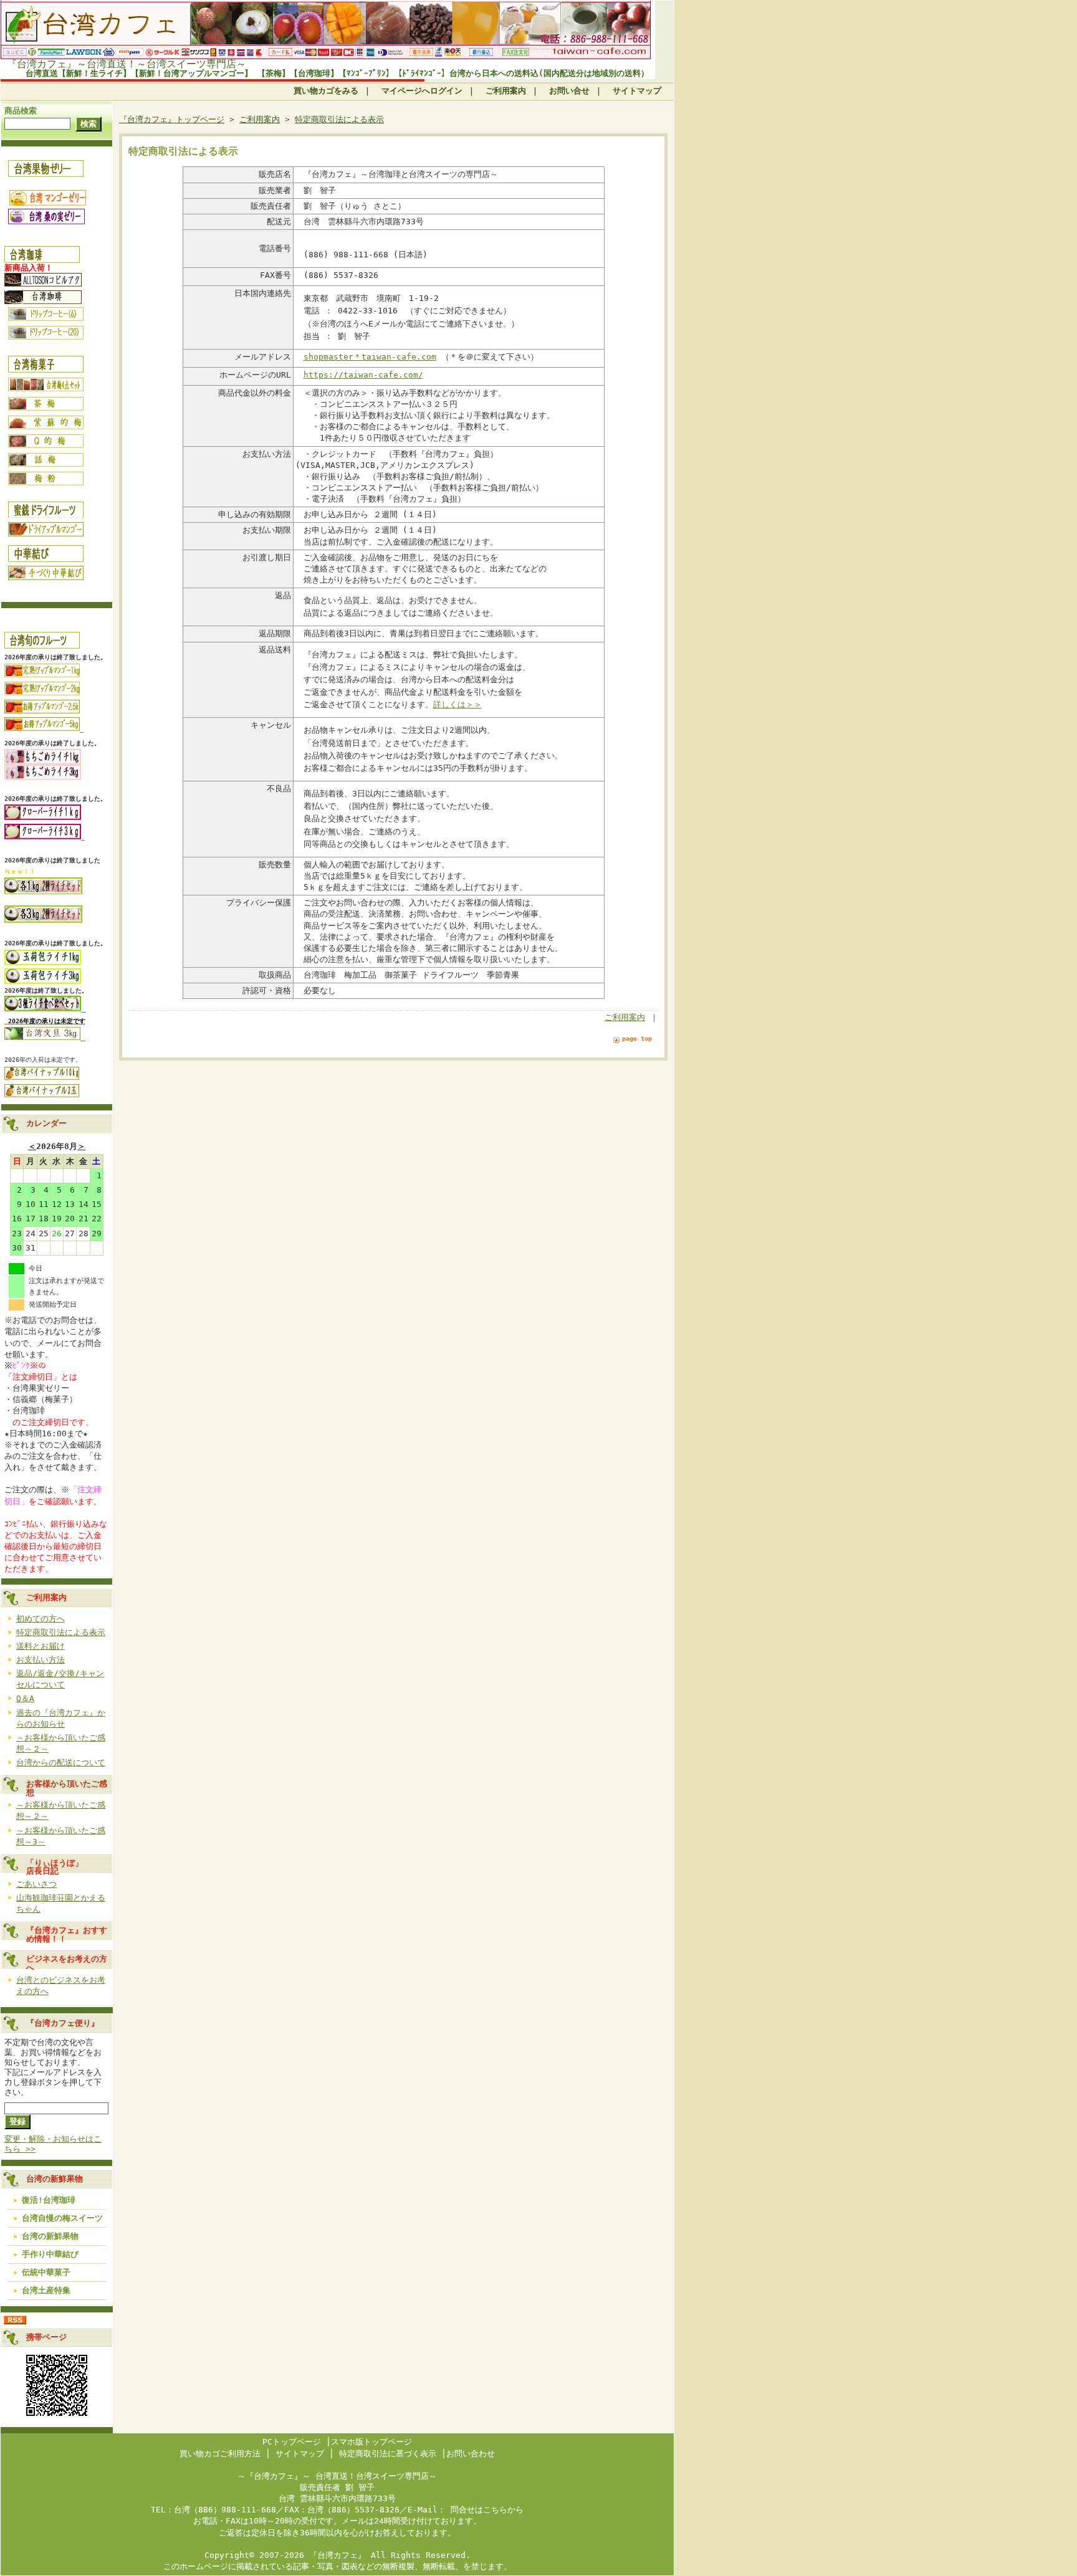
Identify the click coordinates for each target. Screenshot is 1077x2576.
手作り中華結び (50, 2254)
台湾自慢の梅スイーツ (62, 2218)
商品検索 (21, 111)
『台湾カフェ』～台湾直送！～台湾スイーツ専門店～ (127, 64)
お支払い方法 (41, 1660)
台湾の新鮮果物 (50, 2236)
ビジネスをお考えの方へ (67, 1963)
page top (637, 1038)
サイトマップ (637, 91)
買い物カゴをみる (326, 91)
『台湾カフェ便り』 (67, 2023)
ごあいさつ (36, 1884)
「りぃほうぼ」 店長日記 (71, 1867)
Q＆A (25, 1698)
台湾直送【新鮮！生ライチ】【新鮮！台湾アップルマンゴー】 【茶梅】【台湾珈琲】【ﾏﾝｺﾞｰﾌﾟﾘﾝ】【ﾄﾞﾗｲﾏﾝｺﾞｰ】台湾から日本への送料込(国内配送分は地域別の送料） (337, 73)
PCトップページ (292, 2442)
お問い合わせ (471, 2454)
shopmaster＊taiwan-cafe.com (370, 357)
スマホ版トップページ (371, 2442)
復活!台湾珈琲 (49, 2200)
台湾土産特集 (46, 2290)
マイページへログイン (422, 91)
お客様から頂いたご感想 (67, 1788)
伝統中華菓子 (46, 2272)
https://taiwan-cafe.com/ (363, 375)
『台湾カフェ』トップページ (172, 119)
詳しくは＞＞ (457, 704)
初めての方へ (41, 1619)
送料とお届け (41, 1646)
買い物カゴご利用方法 (220, 2454)
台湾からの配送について (61, 1763)
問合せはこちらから (485, 2510)
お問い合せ (569, 91)
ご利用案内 (506, 91)
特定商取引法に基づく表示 (388, 2454)
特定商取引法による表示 (61, 1632)
